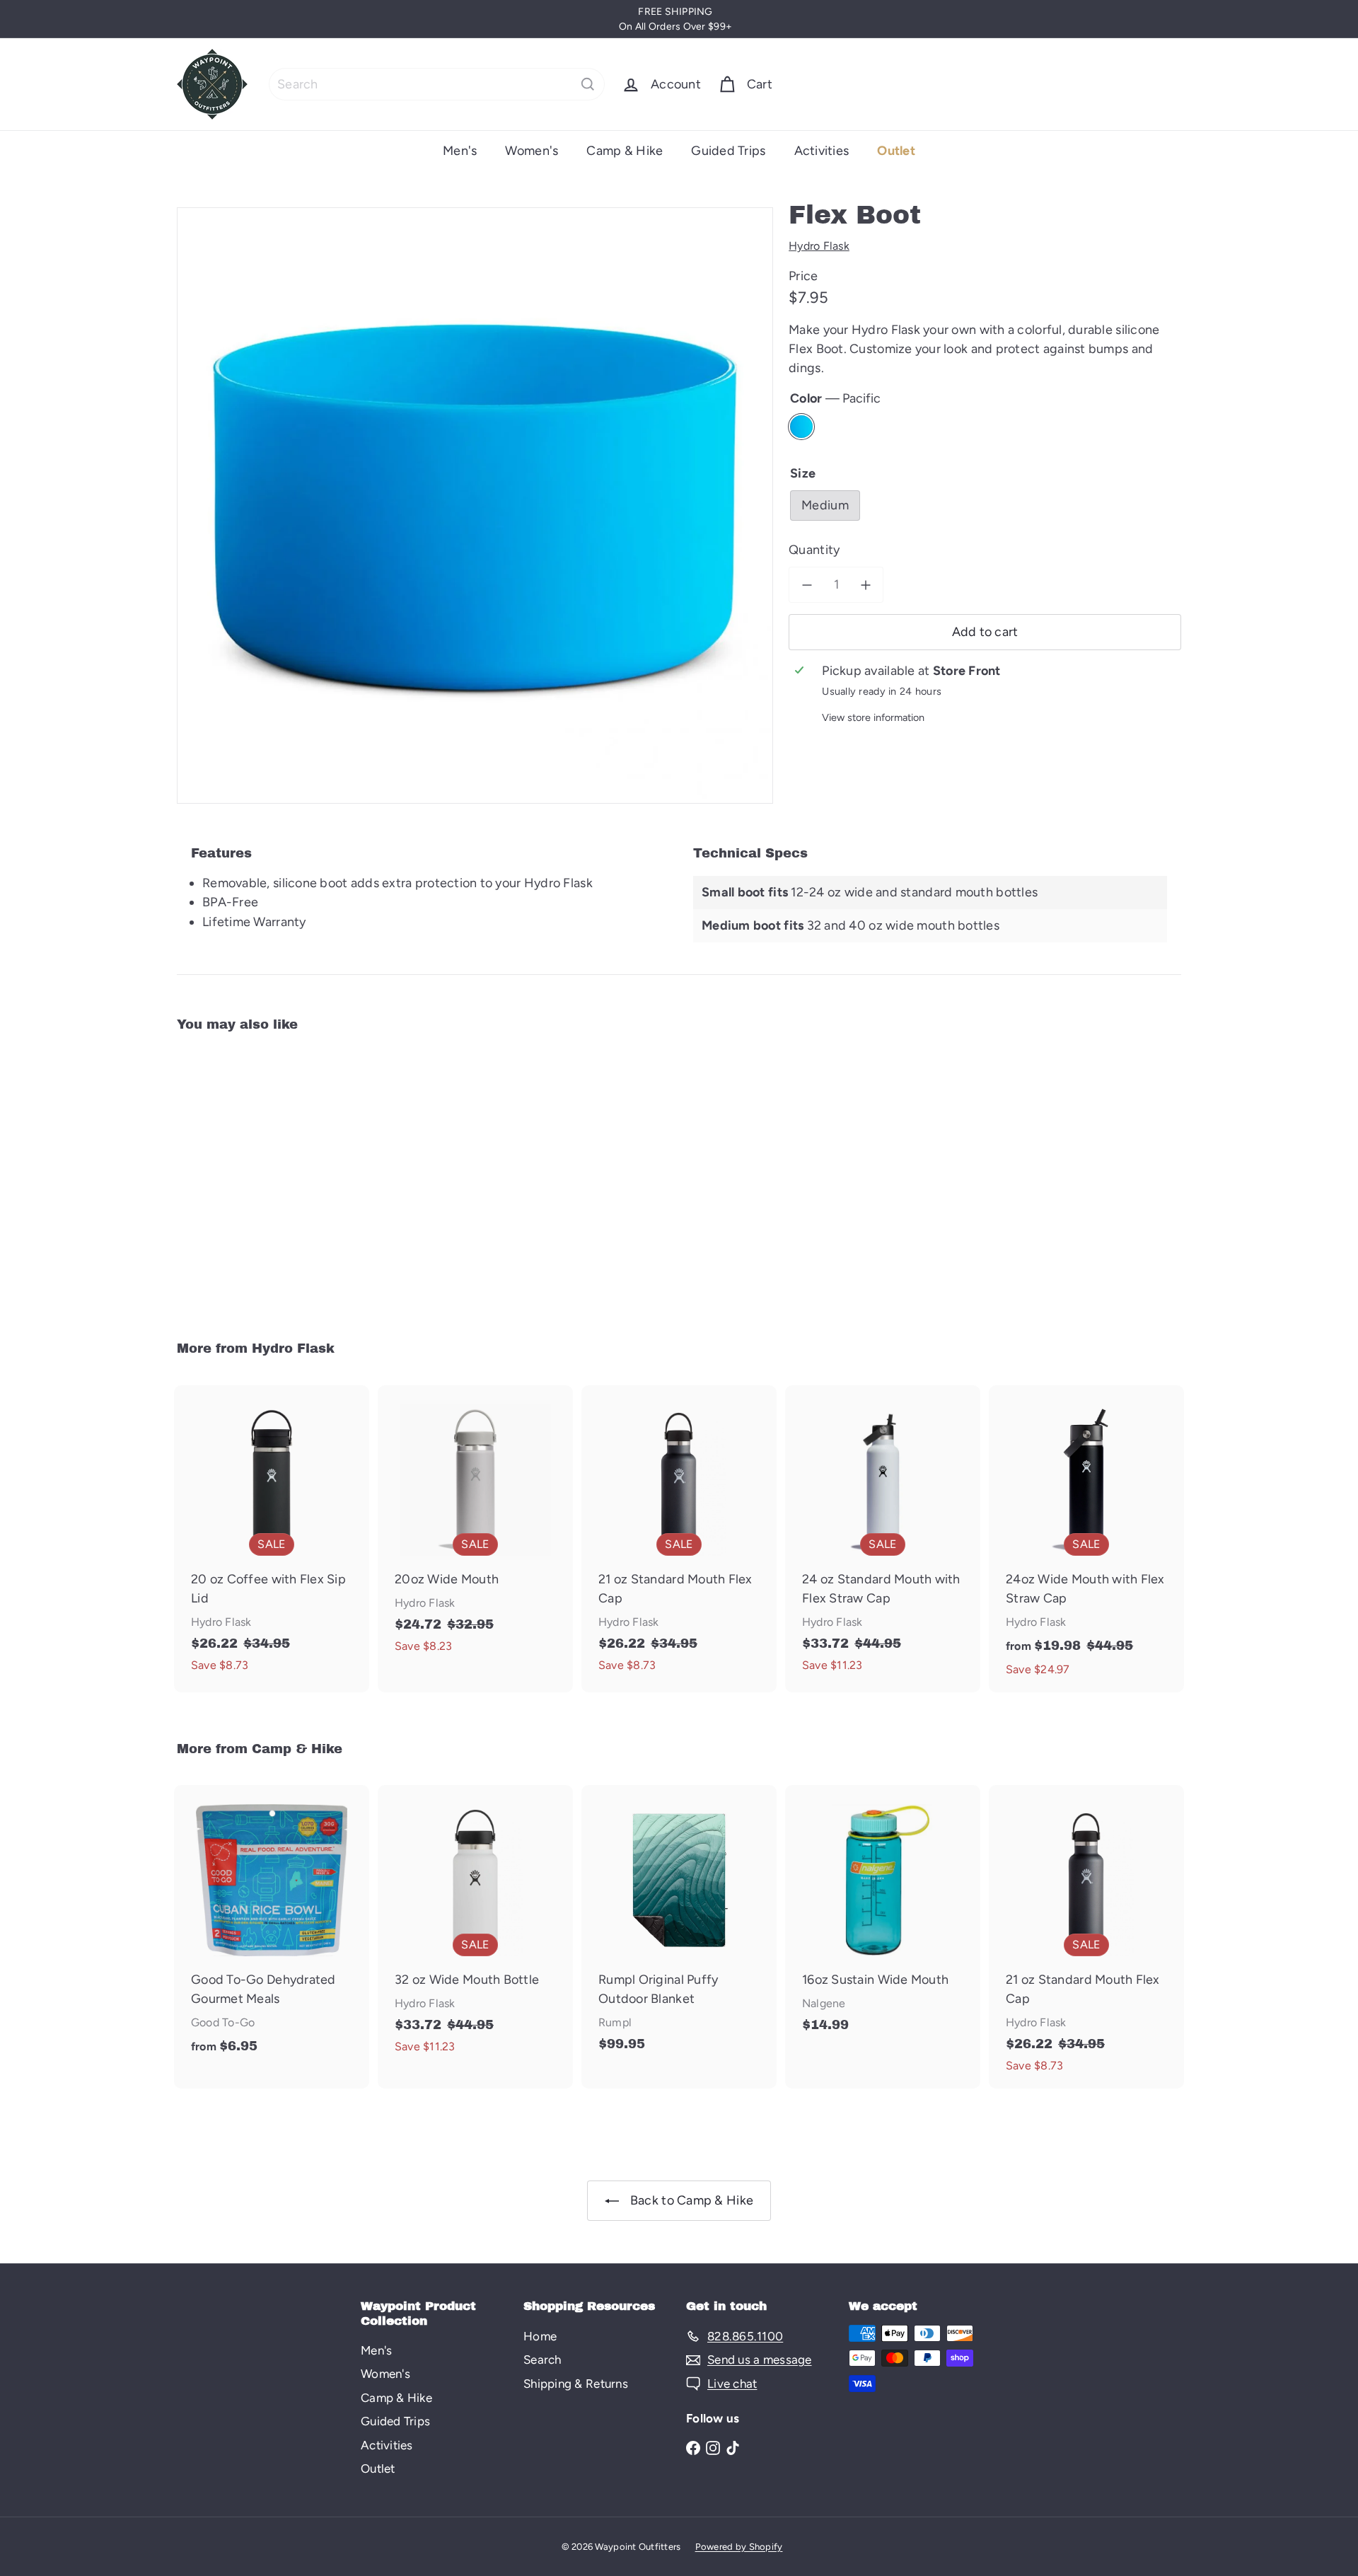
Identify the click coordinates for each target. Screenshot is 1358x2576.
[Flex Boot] (255, 1176)
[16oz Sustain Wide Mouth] (883, 1916)
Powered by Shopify (739, 2547)
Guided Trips (728, 151)
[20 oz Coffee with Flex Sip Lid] (272, 1537)
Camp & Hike (625, 151)
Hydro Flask (293, 1348)
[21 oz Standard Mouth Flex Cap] (679, 1537)
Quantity (814, 550)
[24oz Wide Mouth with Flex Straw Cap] (1086, 1539)
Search (542, 2360)
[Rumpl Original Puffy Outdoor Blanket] (679, 1925)
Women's (532, 151)
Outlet (896, 151)
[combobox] (437, 84)
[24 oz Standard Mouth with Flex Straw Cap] (883, 1537)
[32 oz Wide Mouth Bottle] (475, 1927)
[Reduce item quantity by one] (807, 585)
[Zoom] (475, 506)
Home (540, 2336)
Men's (460, 151)
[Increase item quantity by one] (865, 585)
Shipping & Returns (576, 2384)
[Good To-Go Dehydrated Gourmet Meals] (272, 1927)
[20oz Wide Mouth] (475, 1527)
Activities (822, 151)
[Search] (588, 84)
